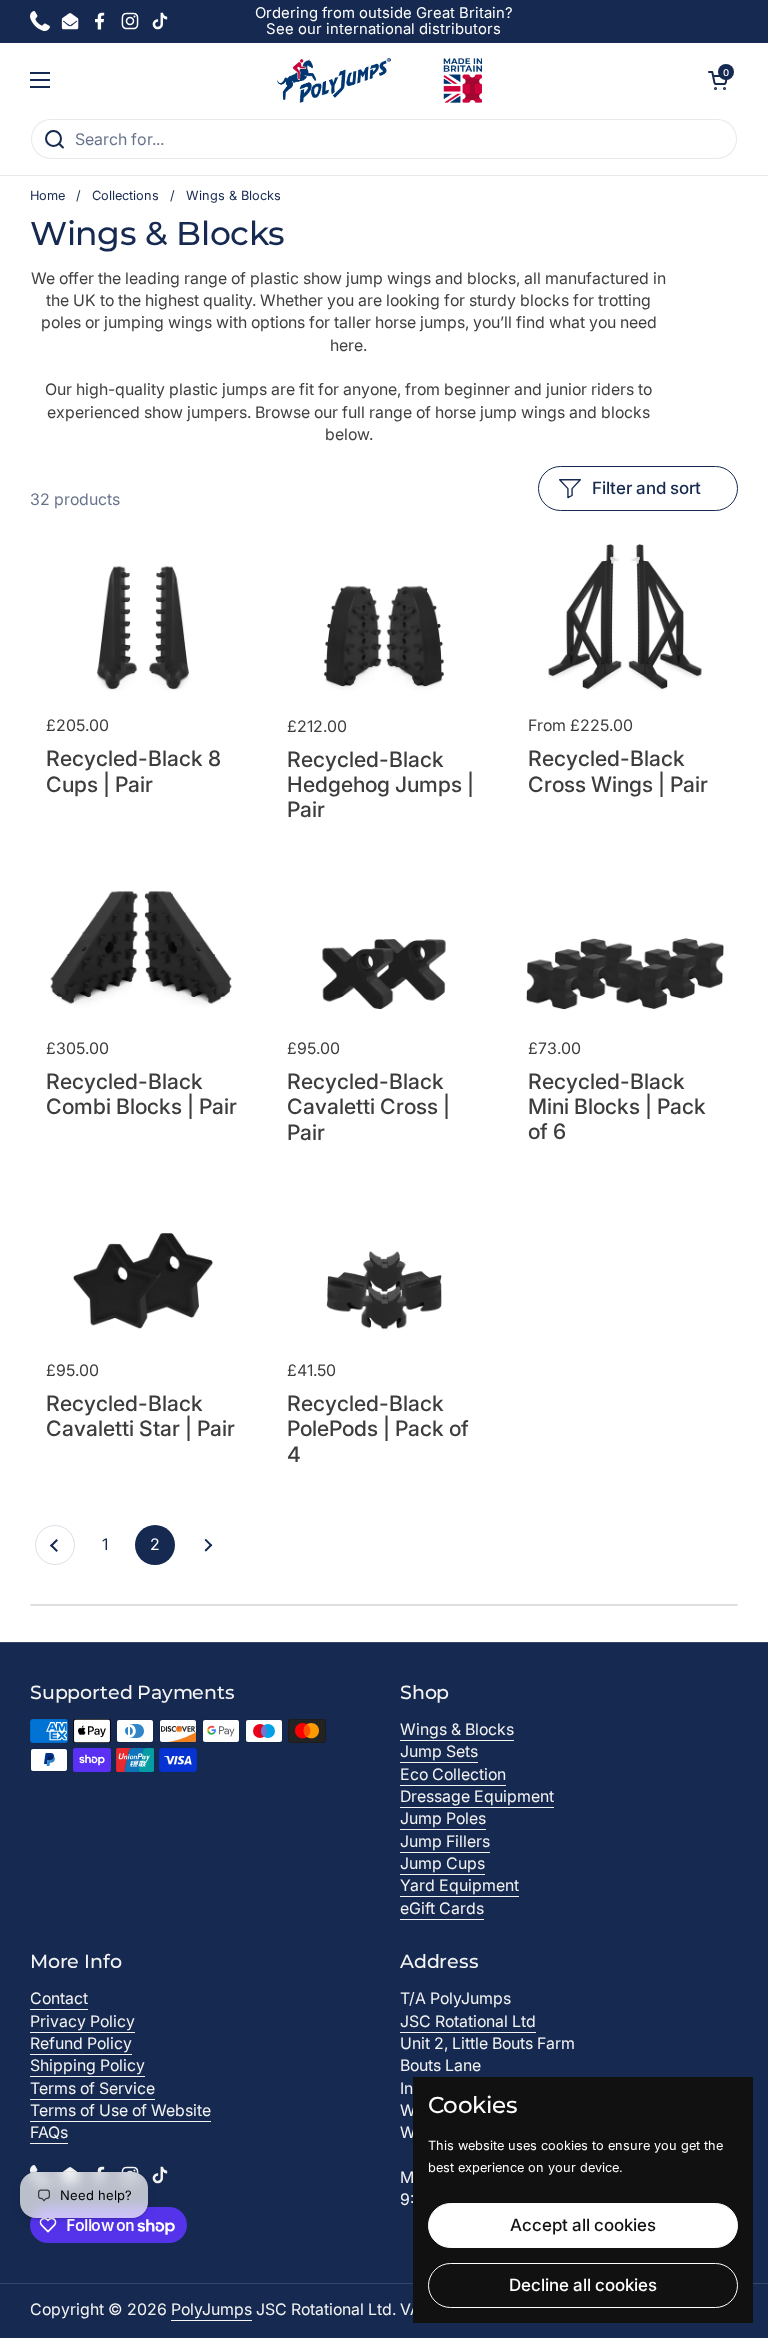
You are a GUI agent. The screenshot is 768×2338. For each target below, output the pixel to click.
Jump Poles (443, 1818)
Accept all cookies (583, 2225)
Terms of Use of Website (120, 2110)
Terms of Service (92, 2088)
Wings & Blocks (457, 1729)
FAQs (49, 2132)
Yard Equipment (459, 1885)
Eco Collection (453, 1774)
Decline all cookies (583, 2285)
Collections (125, 195)
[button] (718, 80)
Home (47, 195)
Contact (59, 1998)
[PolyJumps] (379, 80)
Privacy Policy (82, 2021)
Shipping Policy (87, 2065)
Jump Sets (439, 1751)
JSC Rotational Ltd (468, 2021)
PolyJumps (211, 2309)
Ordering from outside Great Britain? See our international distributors (384, 21)
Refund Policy (81, 2043)
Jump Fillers (445, 1841)
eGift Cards (442, 1908)
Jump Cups (442, 1863)
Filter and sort (646, 488)
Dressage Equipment (477, 1796)
